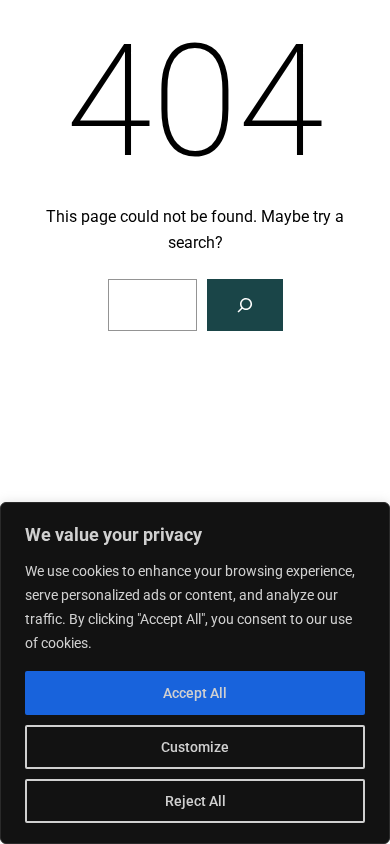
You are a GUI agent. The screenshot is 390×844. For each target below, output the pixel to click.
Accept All (195, 693)
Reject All (195, 801)
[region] (195, 673)
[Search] (245, 305)
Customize (195, 747)
